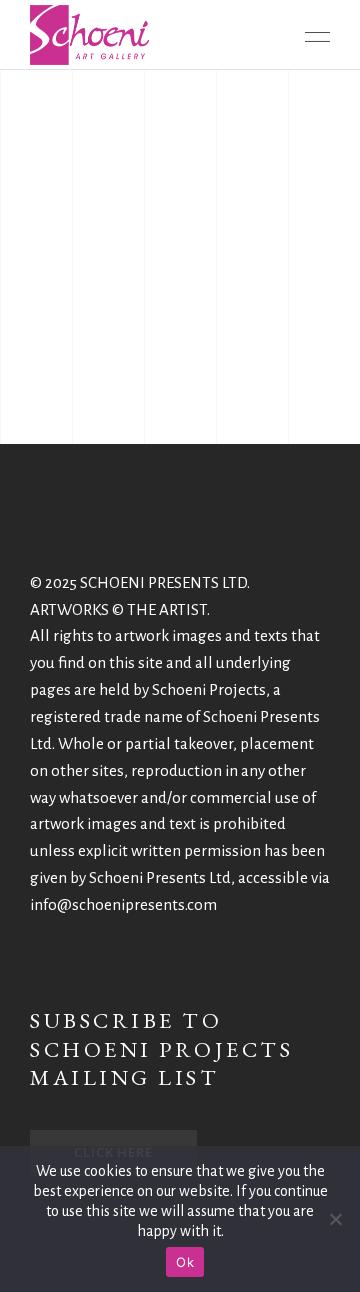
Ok (185, 1262)
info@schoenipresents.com (123, 904)
